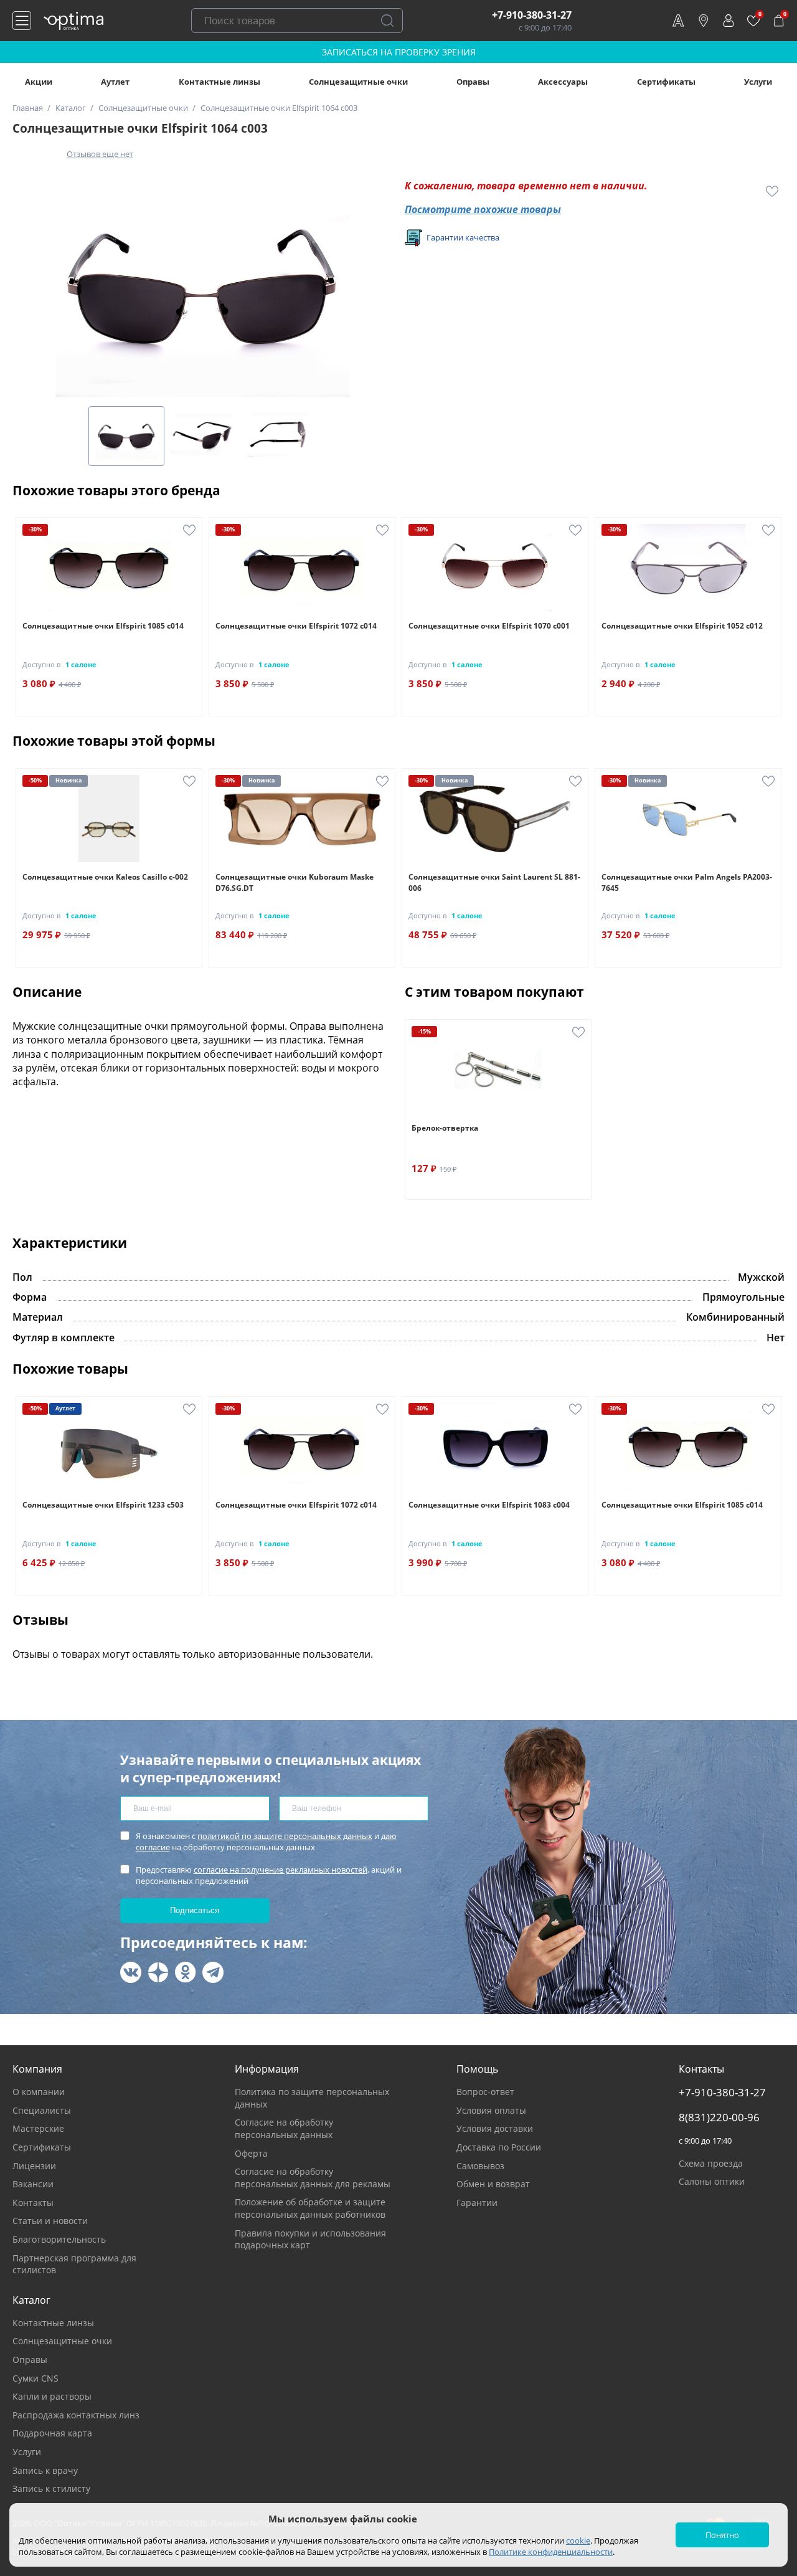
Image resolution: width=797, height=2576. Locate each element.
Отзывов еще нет (100, 154)
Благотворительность (59, 2239)
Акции (39, 82)
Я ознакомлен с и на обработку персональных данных (266, 1842)
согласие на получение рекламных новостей (281, 1870)
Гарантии (477, 2203)
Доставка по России (499, 2147)
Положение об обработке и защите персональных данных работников (310, 2208)
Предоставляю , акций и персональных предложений (269, 1875)
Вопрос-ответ (485, 2092)
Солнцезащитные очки (358, 82)
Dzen (158, 1972)
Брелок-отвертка (445, 1128)
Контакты (33, 2203)
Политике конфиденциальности (551, 2552)
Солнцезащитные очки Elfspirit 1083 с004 (489, 1505)
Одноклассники (186, 1972)
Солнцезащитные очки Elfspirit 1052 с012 (682, 626)
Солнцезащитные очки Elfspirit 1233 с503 (103, 1505)
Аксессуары (563, 82)
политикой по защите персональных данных (285, 1836)
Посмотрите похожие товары (483, 209)
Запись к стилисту (51, 2488)
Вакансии (33, 2184)
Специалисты (42, 2110)
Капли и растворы (52, 2396)
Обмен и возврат (493, 2184)
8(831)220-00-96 (719, 2117)
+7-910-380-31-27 (532, 15)
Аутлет (115, 82)
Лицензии (34, 2166)
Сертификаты (666, 82)
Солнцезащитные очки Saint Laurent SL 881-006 (494, 882)
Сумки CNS (35, 2378)
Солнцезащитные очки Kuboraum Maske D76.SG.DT (295, 882)
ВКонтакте (131, 1972)
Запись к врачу (45, 2470)
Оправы (473, 82)
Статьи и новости (50, 2221)
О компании (39, 2092)
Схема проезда (711, 2163)
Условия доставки (495, 2128)
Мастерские (38, 2128)
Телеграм (213, 1972)
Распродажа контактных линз (76, 2415)
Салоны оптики (712, 2181)
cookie (578, 2540)
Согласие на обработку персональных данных (284, 2128)
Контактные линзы (219, 82)
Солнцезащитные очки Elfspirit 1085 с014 (103, 626)
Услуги (758, 82)
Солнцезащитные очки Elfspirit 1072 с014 (296, 626)
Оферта (251, 2153)
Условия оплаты (491, 2110)
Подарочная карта (52, 2433)
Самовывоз (480, 2166)
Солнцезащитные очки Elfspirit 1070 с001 (489, 626)
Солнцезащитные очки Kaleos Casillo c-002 (105, 877)
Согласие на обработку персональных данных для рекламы (313, 2178)
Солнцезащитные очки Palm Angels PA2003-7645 (687, 882)
